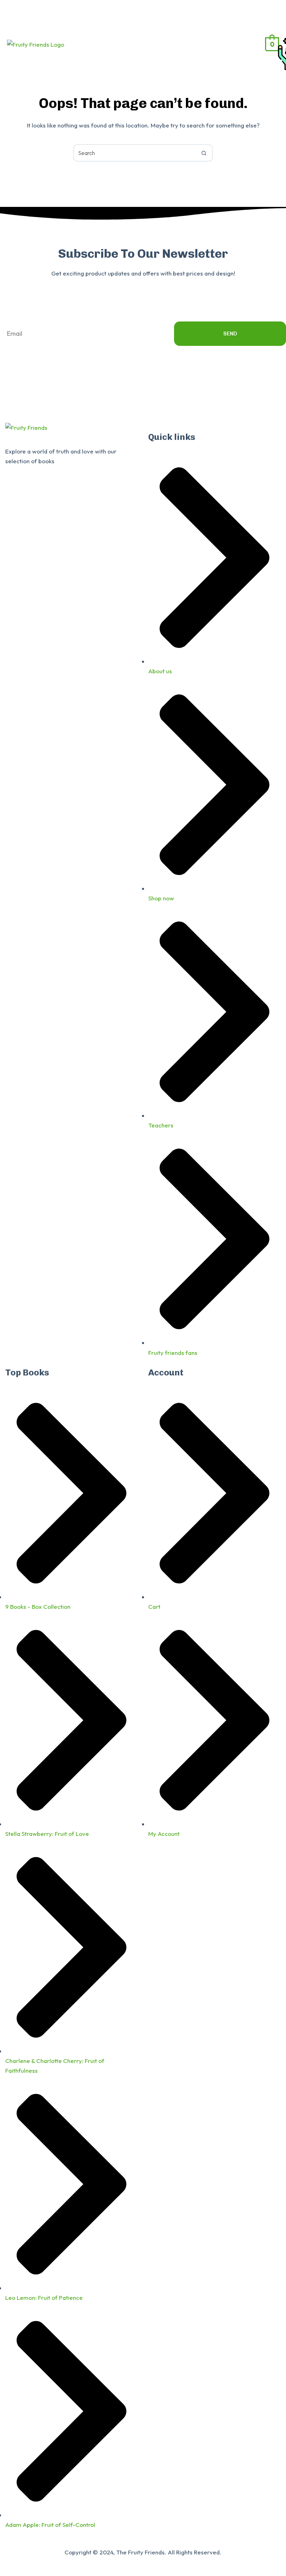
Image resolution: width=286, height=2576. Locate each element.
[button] (214, 44)
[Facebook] (14, 491)
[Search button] (204, 153)
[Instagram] (52, 491)
